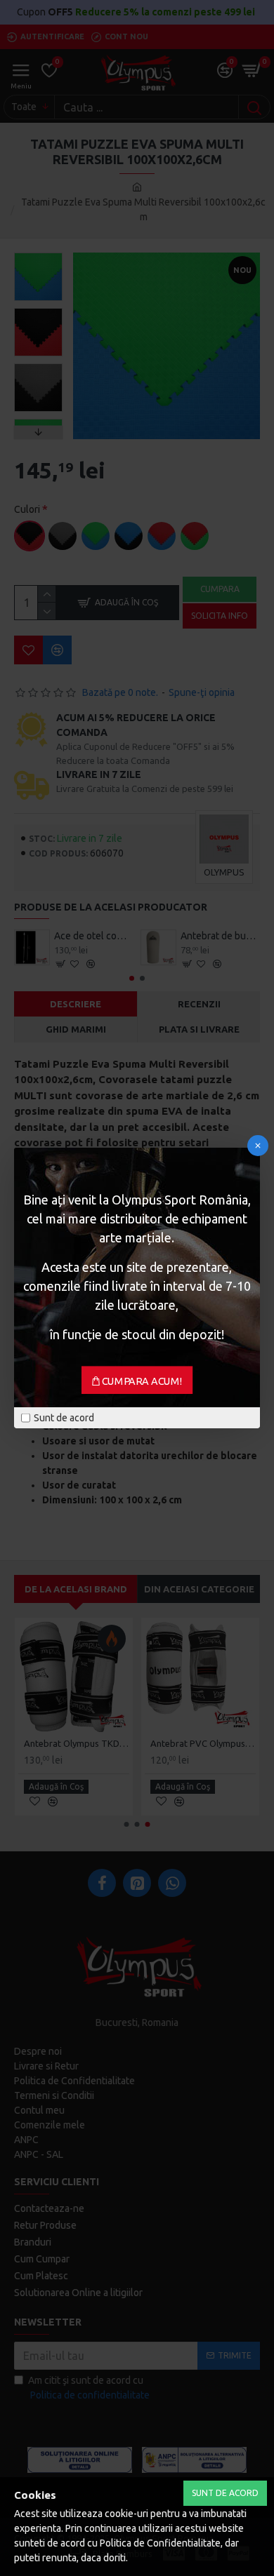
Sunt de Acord (225, 2493)
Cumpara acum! (142, 1381)
